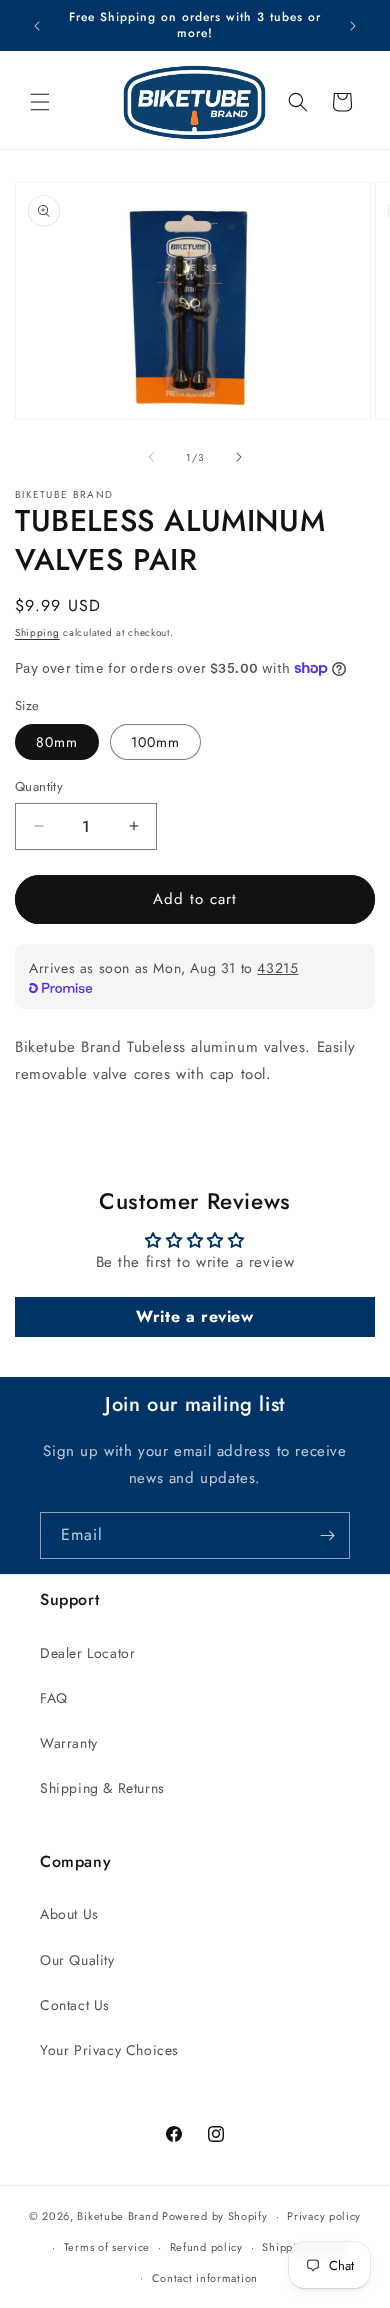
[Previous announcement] (37, 26)
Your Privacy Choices (109, 2050)
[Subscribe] (327, 1535)
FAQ (54, 1698)
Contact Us (75, 2005)
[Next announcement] (353, 26)
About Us (69, 1914)
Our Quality (77, 1960)
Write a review (194, 1316)
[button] (40, 102)
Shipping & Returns (102, 1788)
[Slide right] (239, 457)
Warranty (69, 1743)
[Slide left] (151, 457)
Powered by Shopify (215, 2216)
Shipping (37, 632)
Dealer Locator (87, 1653)
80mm (57, 742)
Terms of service (107, 2247)
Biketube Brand (117, 2216)
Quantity (39, 786)
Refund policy (206, 2247)
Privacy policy (324, 2216)
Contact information (205, 2278)
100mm (155, 742)
